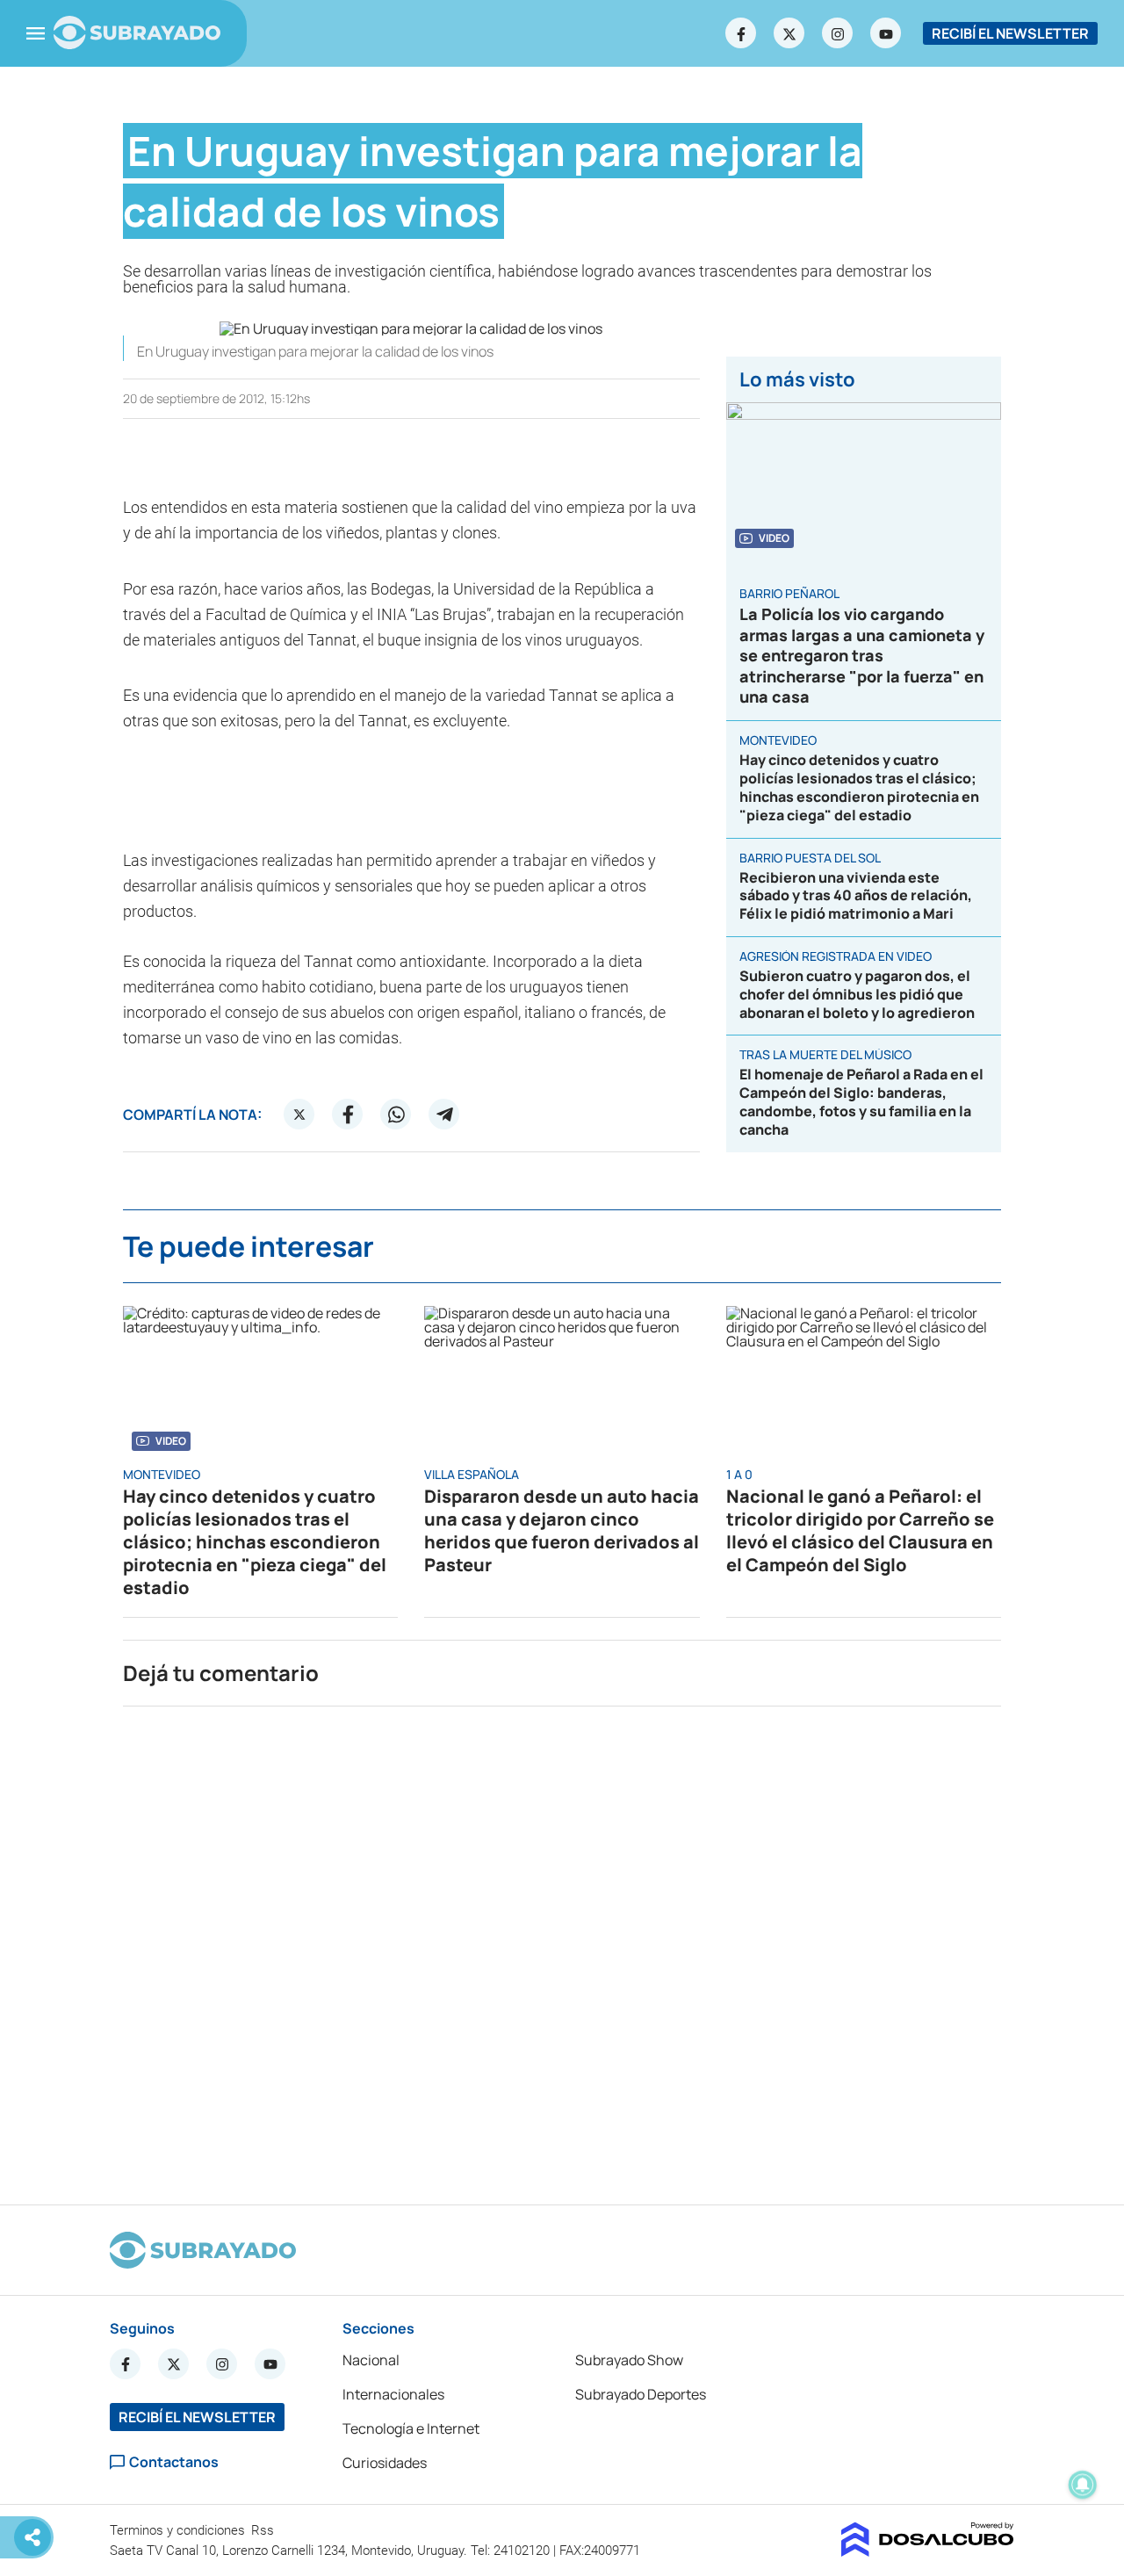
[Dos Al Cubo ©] (928, 2551)
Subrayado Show (629, 2360)
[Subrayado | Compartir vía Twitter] (299, 1115)
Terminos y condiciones (179, 2530)
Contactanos (174, 2462)
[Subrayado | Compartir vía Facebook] (348, 1115)
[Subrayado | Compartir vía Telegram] (444, 1115)
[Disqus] (562, 1948)
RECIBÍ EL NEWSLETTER (1010, 33)
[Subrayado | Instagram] (838, 33)
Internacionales (393, 2394)
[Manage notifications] (1083, 2485)
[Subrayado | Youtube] (886, 33)
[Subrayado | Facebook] (741, 33)
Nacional (371, 2360)
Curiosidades (385, 2463)
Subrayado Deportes (641, 2394)
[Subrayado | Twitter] (789, 33)
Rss (264, 2530)
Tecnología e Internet (411, 2428)
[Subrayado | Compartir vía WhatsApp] (396, 1115)
